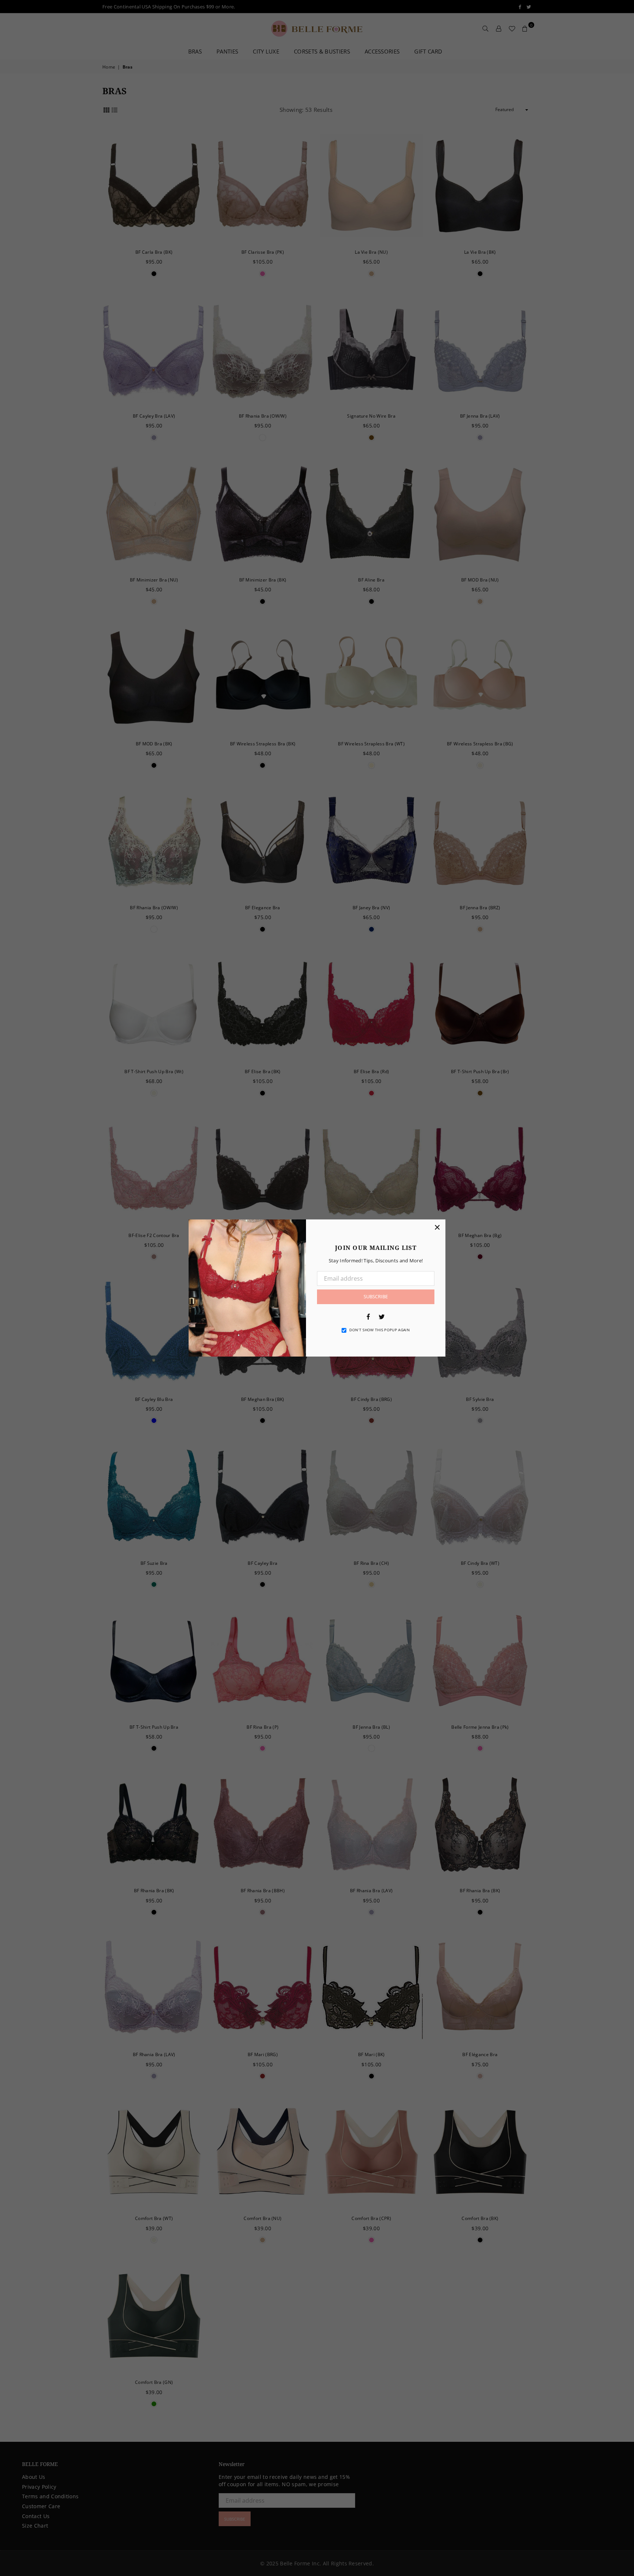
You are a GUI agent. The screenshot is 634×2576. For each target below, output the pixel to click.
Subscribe (376, 1296)
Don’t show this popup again (380, 1330)
